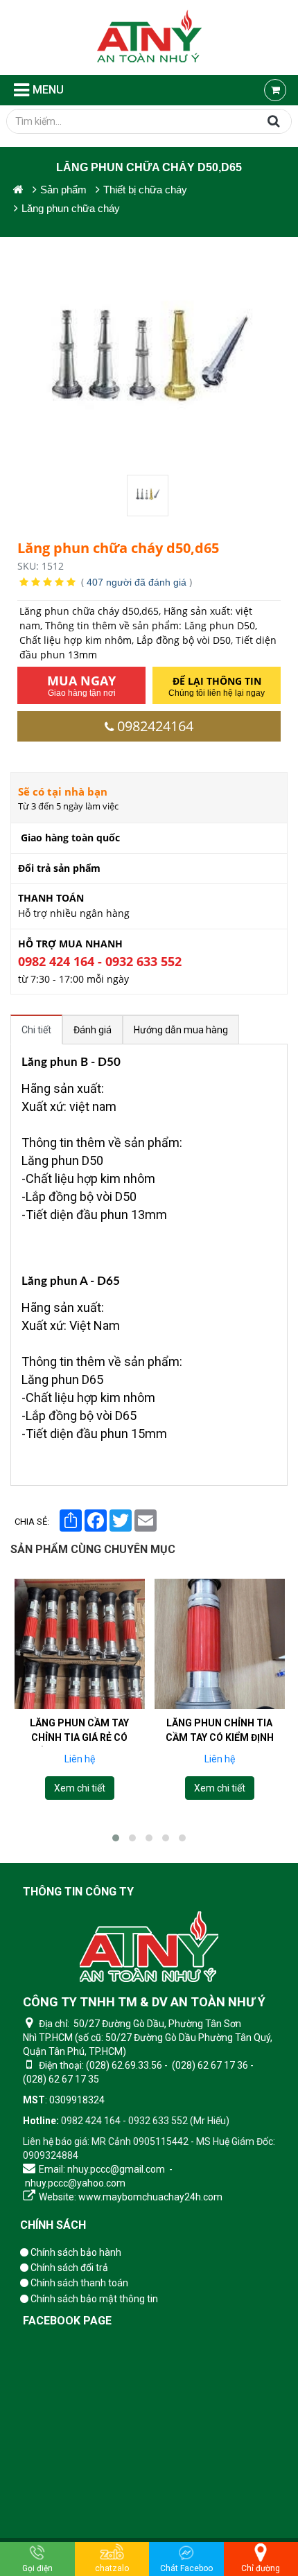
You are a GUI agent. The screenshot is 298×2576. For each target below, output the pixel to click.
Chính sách (53, 2225)
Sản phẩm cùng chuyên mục (93, 1549)
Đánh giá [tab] (93, 1030)
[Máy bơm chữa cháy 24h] (149, 37)
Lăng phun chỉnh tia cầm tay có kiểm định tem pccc (79, 1737)
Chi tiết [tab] (36, 1030)
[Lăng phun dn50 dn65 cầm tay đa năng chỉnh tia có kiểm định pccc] (220, 1644)
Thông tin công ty (78, 1892)
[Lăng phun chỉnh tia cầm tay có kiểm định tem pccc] (79, 1644)
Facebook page (67, 2321)
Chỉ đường (261, 2568)
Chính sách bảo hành (75, 2252)
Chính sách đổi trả (68, 2268)
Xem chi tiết (79, 1788)
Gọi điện (37, 2568)
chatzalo (112, 2568)
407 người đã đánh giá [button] (137, 582)
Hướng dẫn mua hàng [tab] (181, 1030)
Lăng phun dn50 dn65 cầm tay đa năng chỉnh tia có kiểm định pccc (219, 1745)
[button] (116, 1838)
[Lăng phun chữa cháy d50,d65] (149, 496)
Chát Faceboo (186, 2568)
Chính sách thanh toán (78, 2283)
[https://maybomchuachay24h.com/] (18, 190)
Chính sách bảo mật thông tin (93, 2299)
